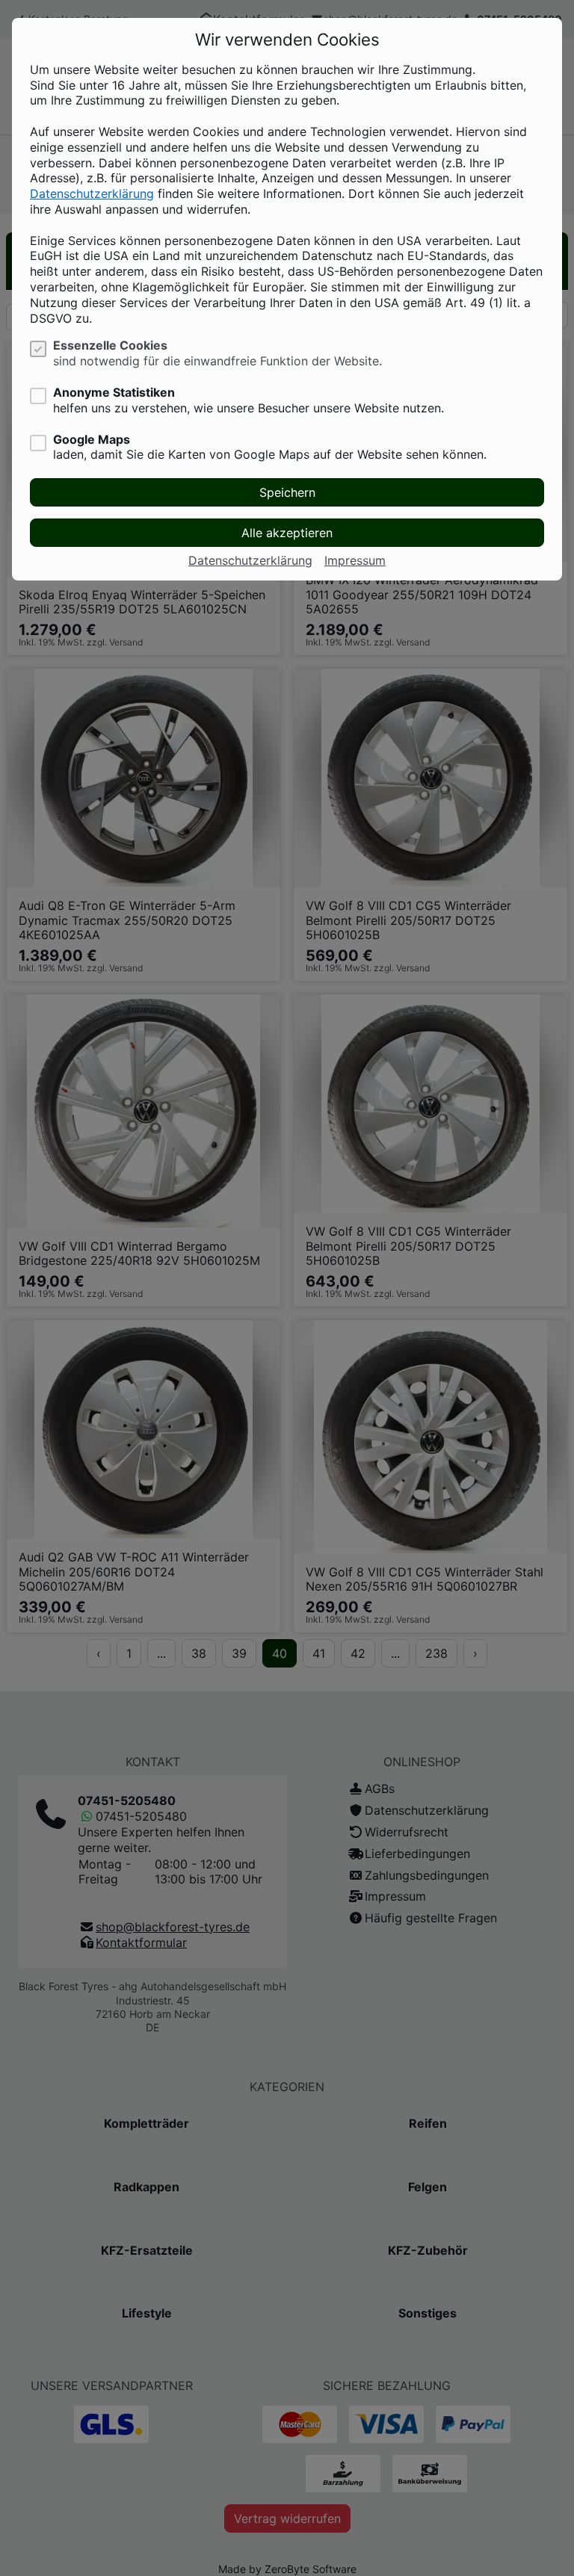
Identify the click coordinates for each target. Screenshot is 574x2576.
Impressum (355, 560)
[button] (287, 492)
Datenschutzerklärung (92, 193)
